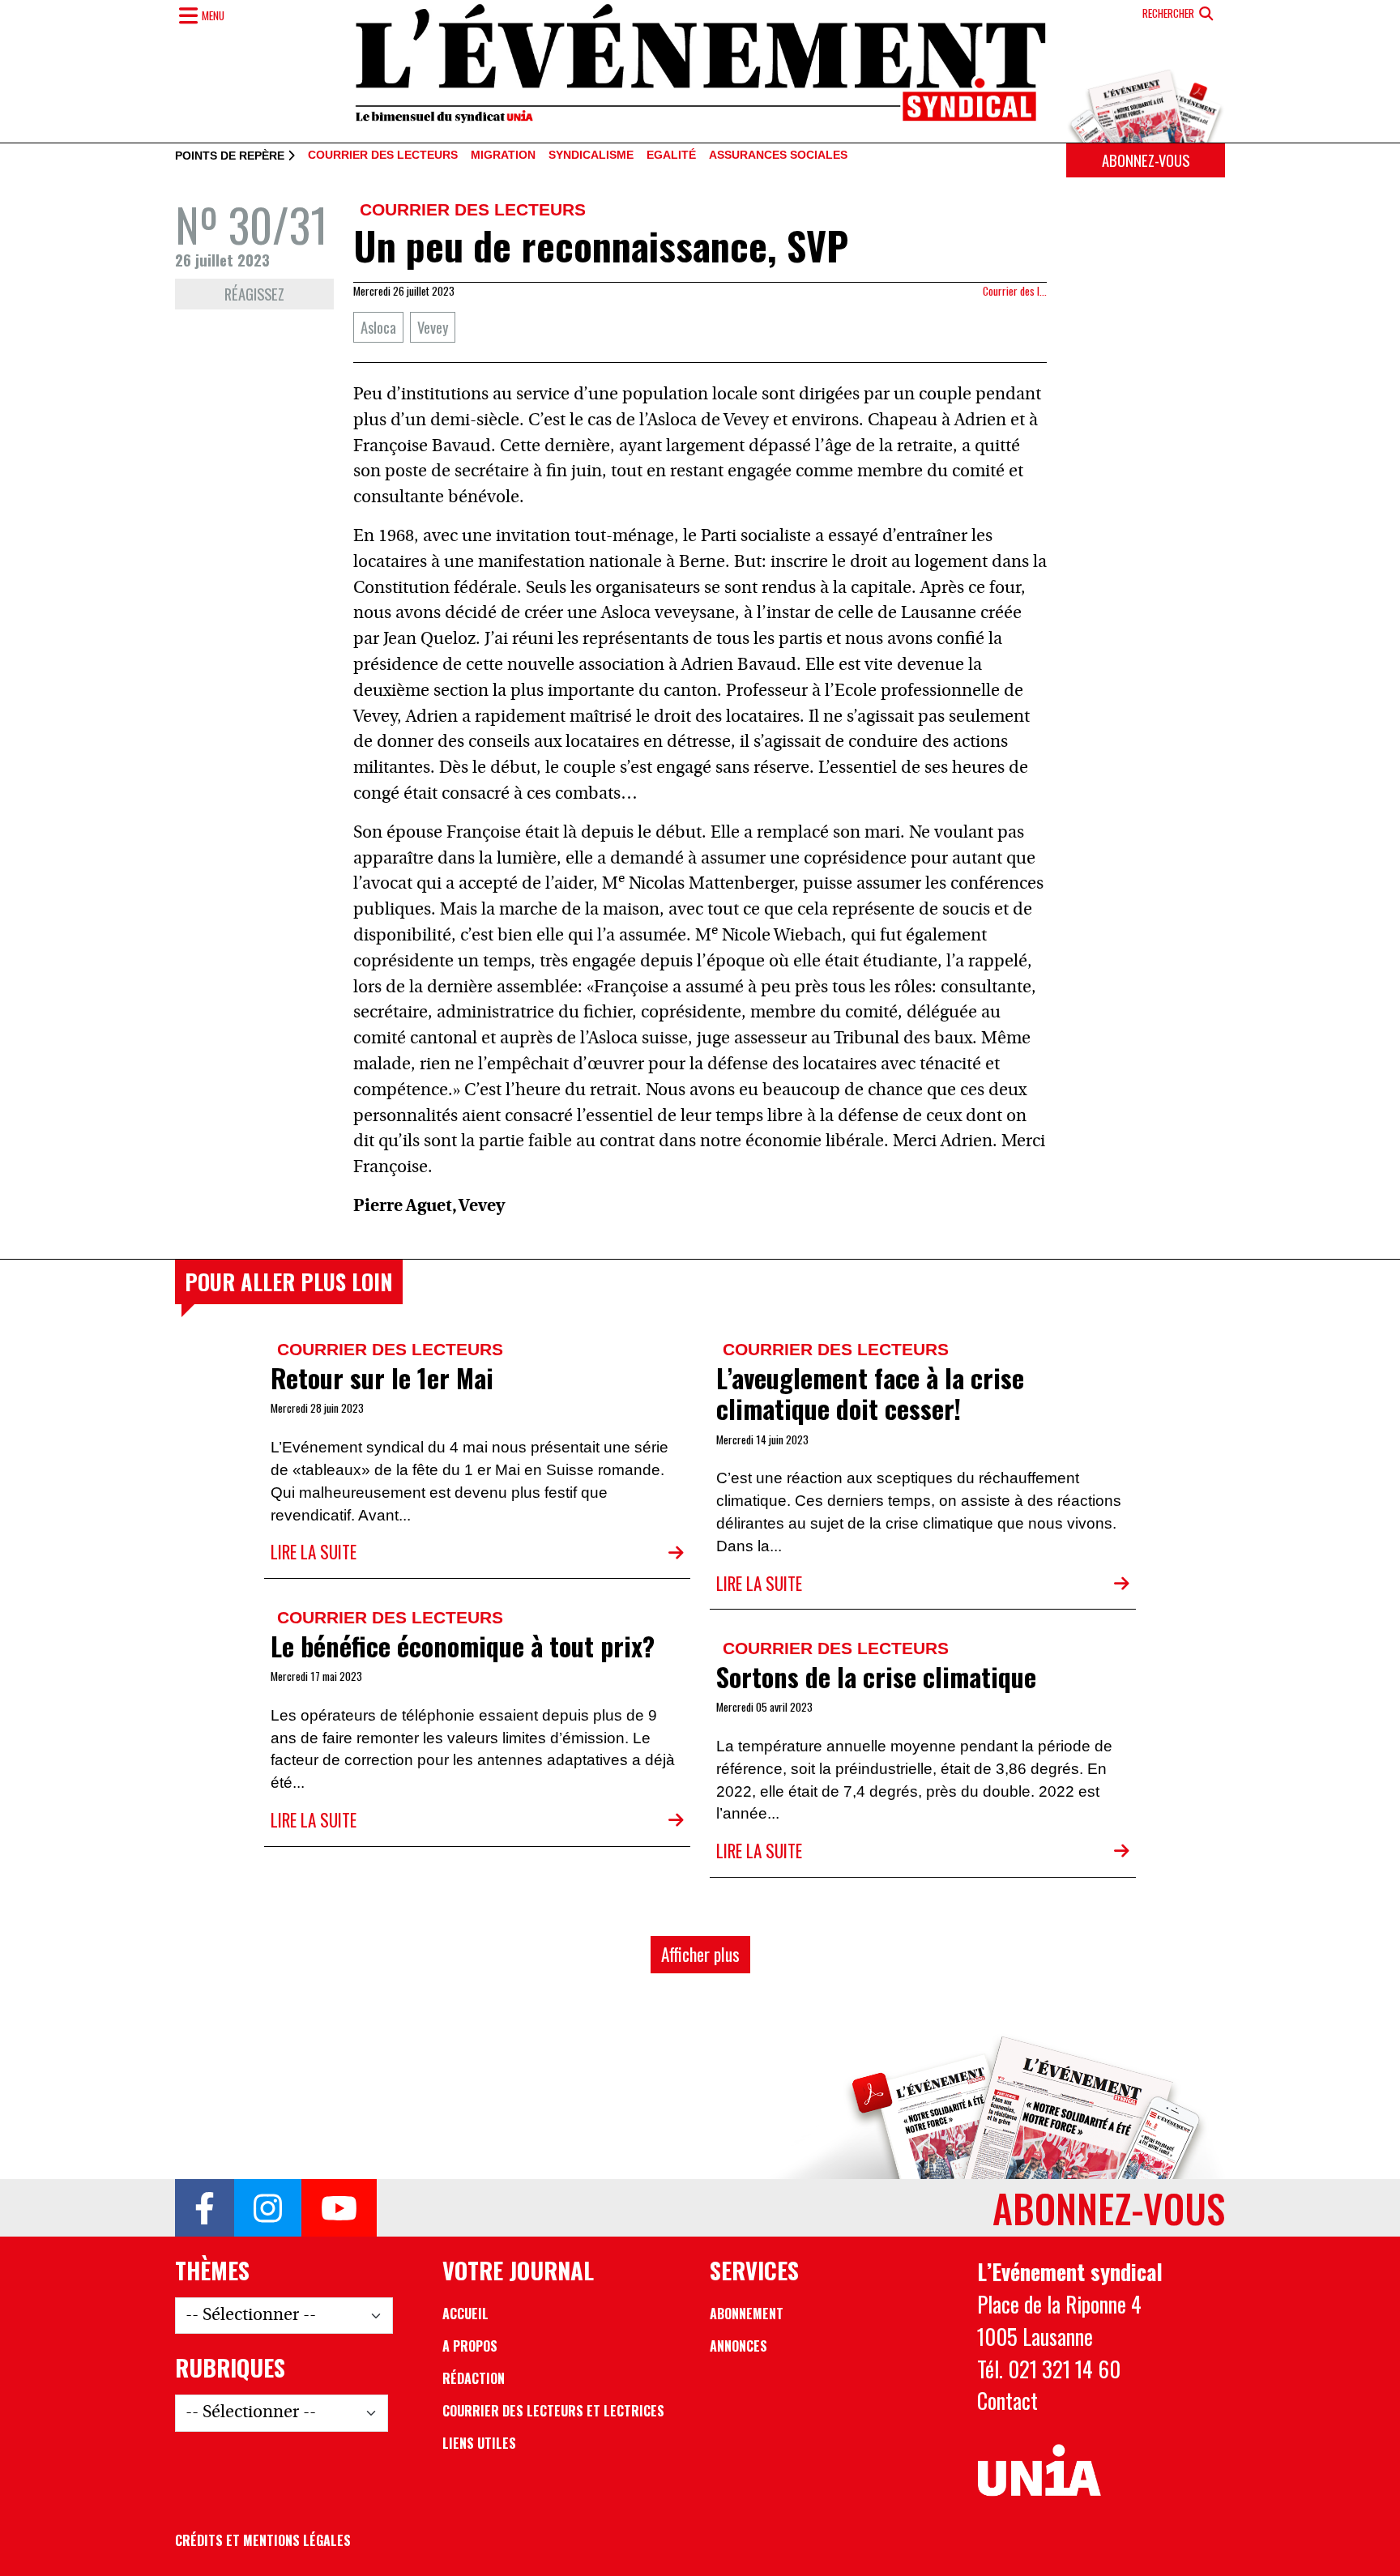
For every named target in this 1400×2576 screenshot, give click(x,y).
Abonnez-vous (1146, 160)
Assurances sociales (778, 156)
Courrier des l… (1015, 291)
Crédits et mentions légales (263, 2540)
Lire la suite (314, 1552)
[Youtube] (339, 2208)
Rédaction (474, 2378)
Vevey (433, 327)
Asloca (378, 327)
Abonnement (747, 2314)
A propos (470, 2346)
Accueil (465, 2314)
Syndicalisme (591, 156)
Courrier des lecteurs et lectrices (553, 2411)
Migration (503, 156)
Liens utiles (479, 2443)
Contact (1007, 2400)
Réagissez (254, 294)
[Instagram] (268, 2208)
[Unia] (1039, 2471)
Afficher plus (700, 1954)
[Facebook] (205, 2208)
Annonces (738, 2346)
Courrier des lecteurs (383, 156)
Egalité (671, 156)
